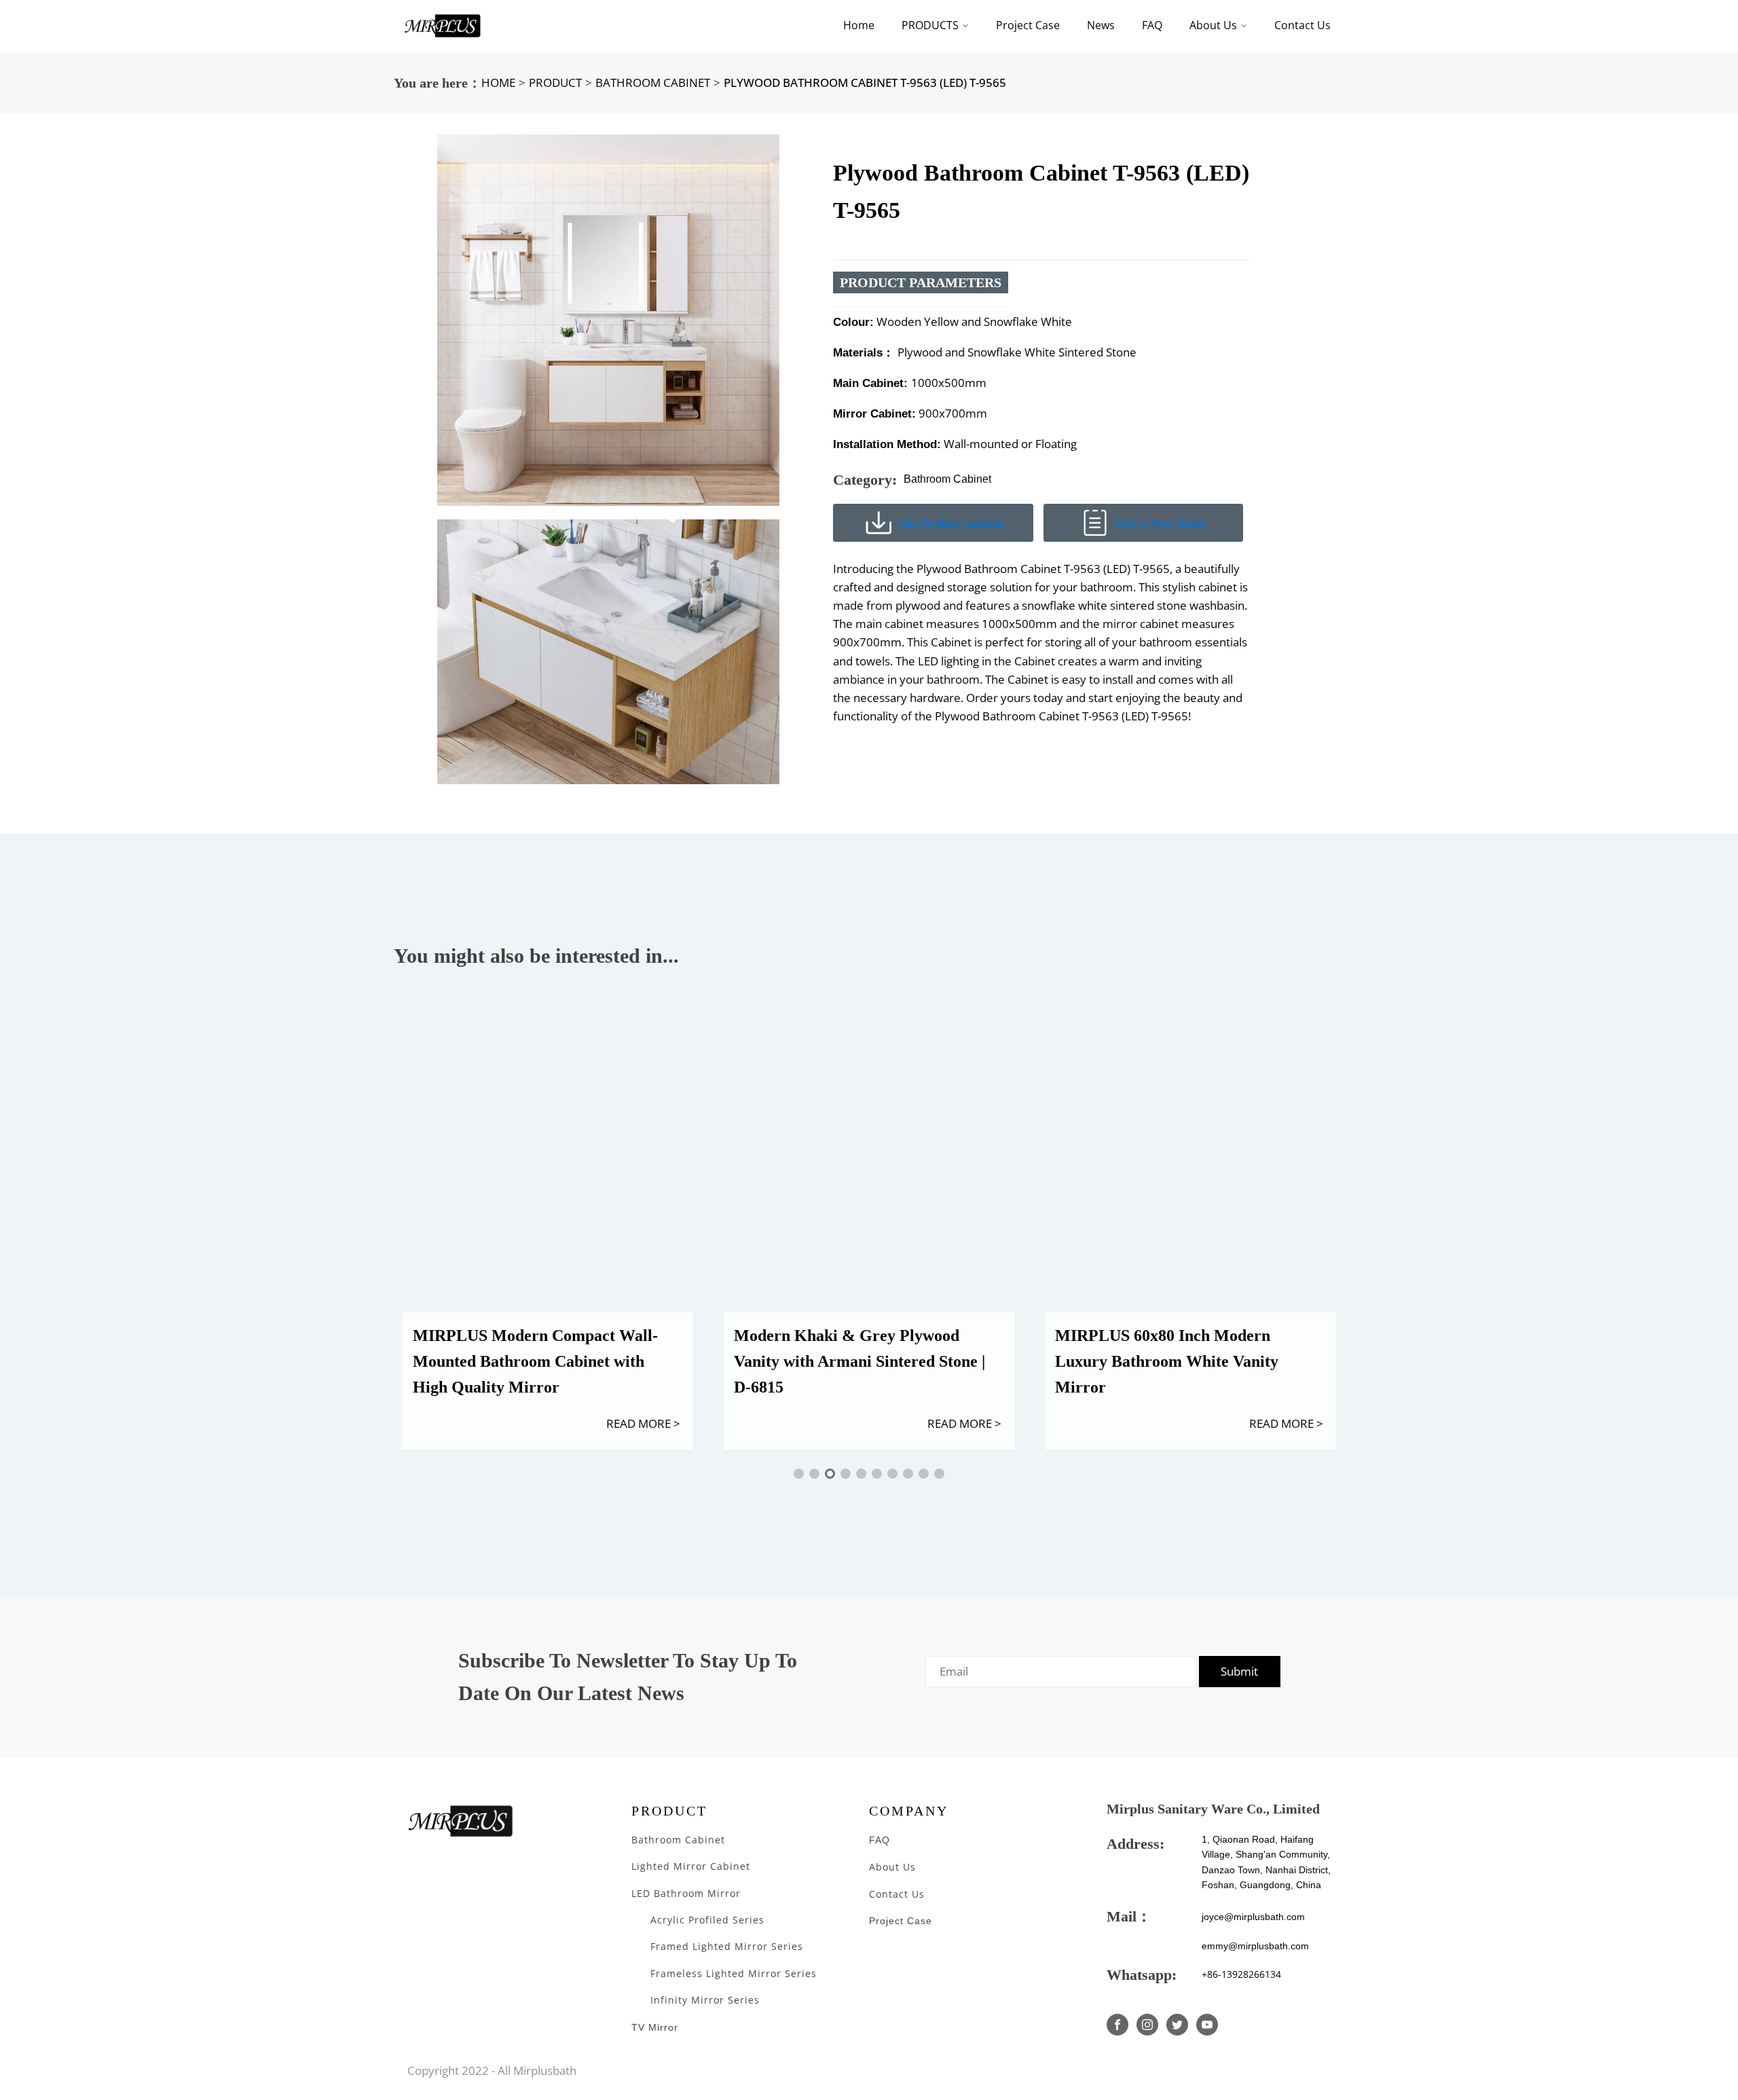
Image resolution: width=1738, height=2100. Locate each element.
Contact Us (1302, 25)
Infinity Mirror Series (705, 2000)
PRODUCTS (930, 25)
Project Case (1028, 25)
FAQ (1152, 25)
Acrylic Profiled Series (707, 1920)
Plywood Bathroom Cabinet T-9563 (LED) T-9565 (865, 82)
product (555, 82)
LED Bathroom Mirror (686, 1893)
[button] (799, 1474)
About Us (1213, 25)
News (1101, 25)
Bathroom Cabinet (653, 82)
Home (859, 25)
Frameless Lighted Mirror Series (734, 1973)
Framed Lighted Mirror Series (728, 1946)
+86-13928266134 (1241, 1974)
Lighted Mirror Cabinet (691, 1866)
